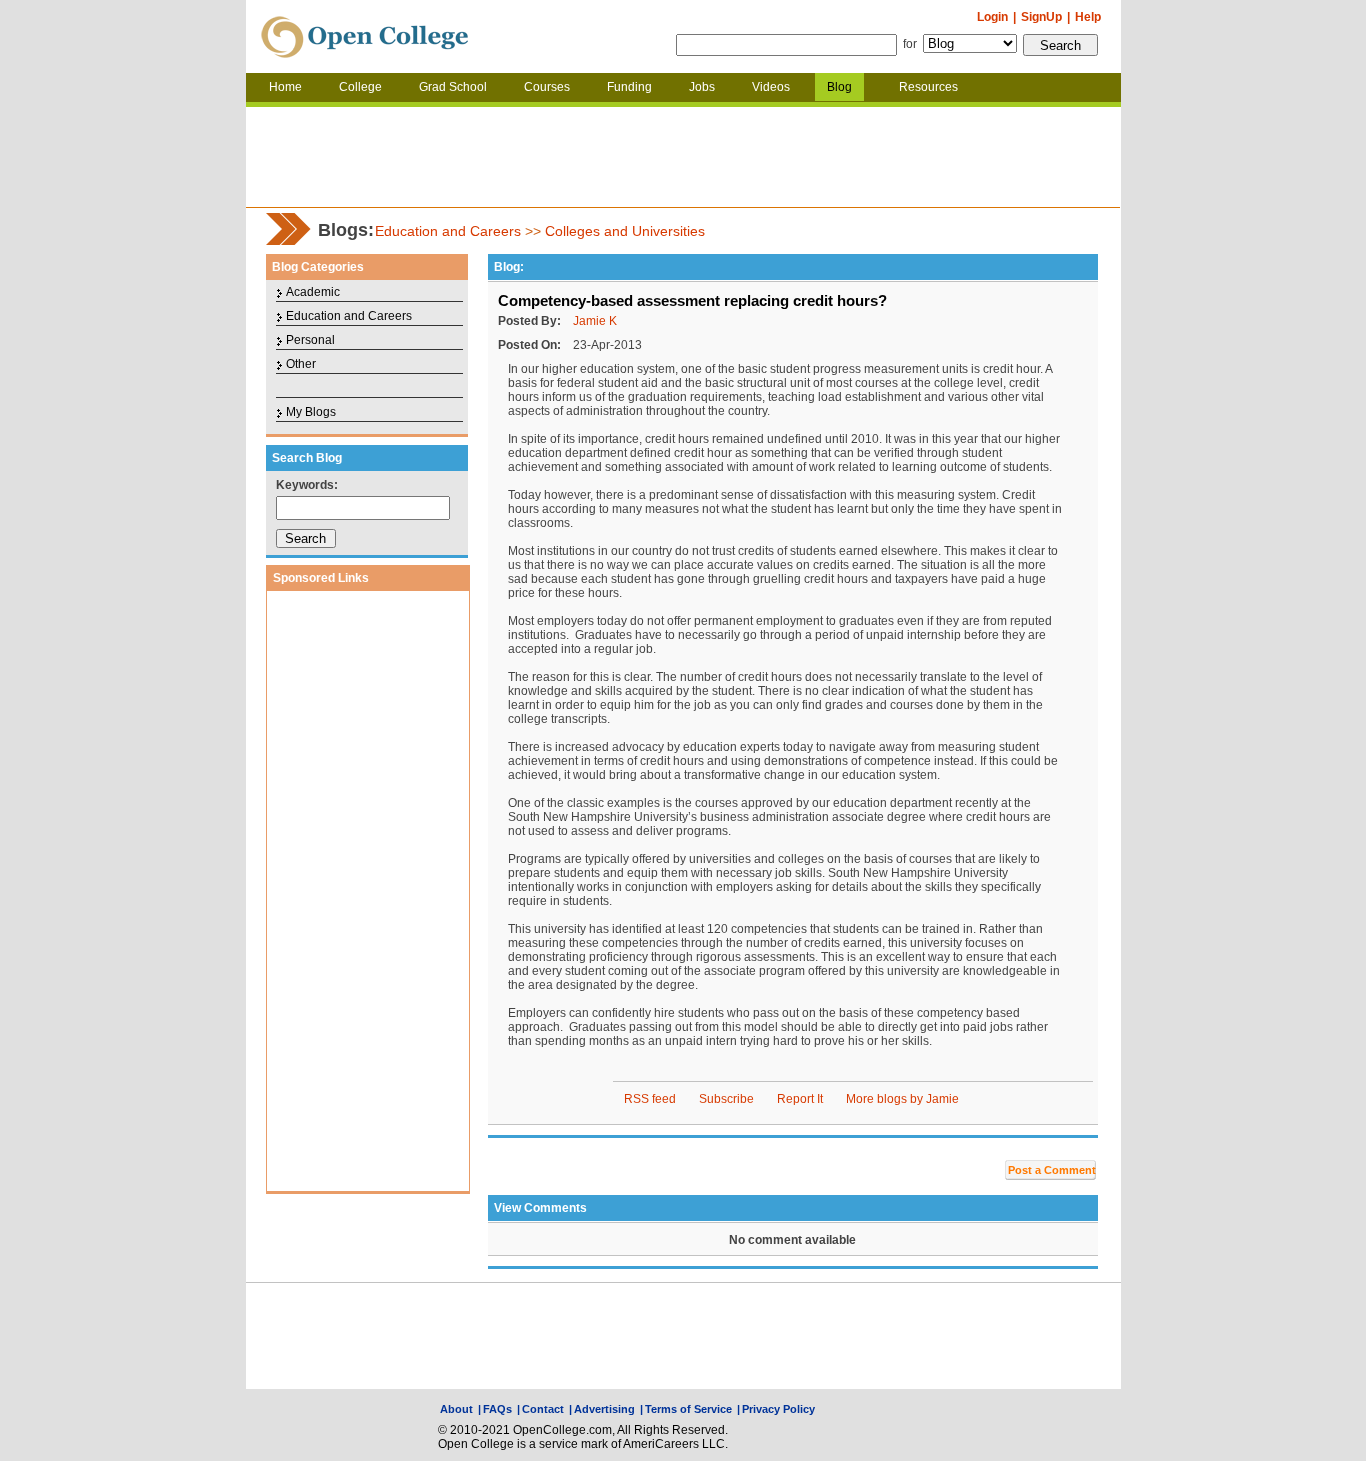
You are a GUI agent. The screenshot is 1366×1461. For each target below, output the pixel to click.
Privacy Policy (778, 1409)
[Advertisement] (683, 157)
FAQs (497, 1409)
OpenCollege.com (365, 37)
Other (301, 364)
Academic (313, 292)
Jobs (702, 87)
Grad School (453, 87)
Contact (543, 1409)
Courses (547, 87)
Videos (771, 87)
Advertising (604, 1409)
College (360, 87)
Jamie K (595, 321)
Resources (928, 87)
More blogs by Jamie (902, 1099)
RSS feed (650, 1099)
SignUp (1041, 17)
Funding (629, 87)
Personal (310, 340)
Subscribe (726, 1099)
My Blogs (311, 412)
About (456, 1409)
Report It (800, 1099)
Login (992, 17)
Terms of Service (688, 1409)
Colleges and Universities (625, 231)
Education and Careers (448, 231)
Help (1088, 17)
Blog (839, 87)
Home (285, 87)
